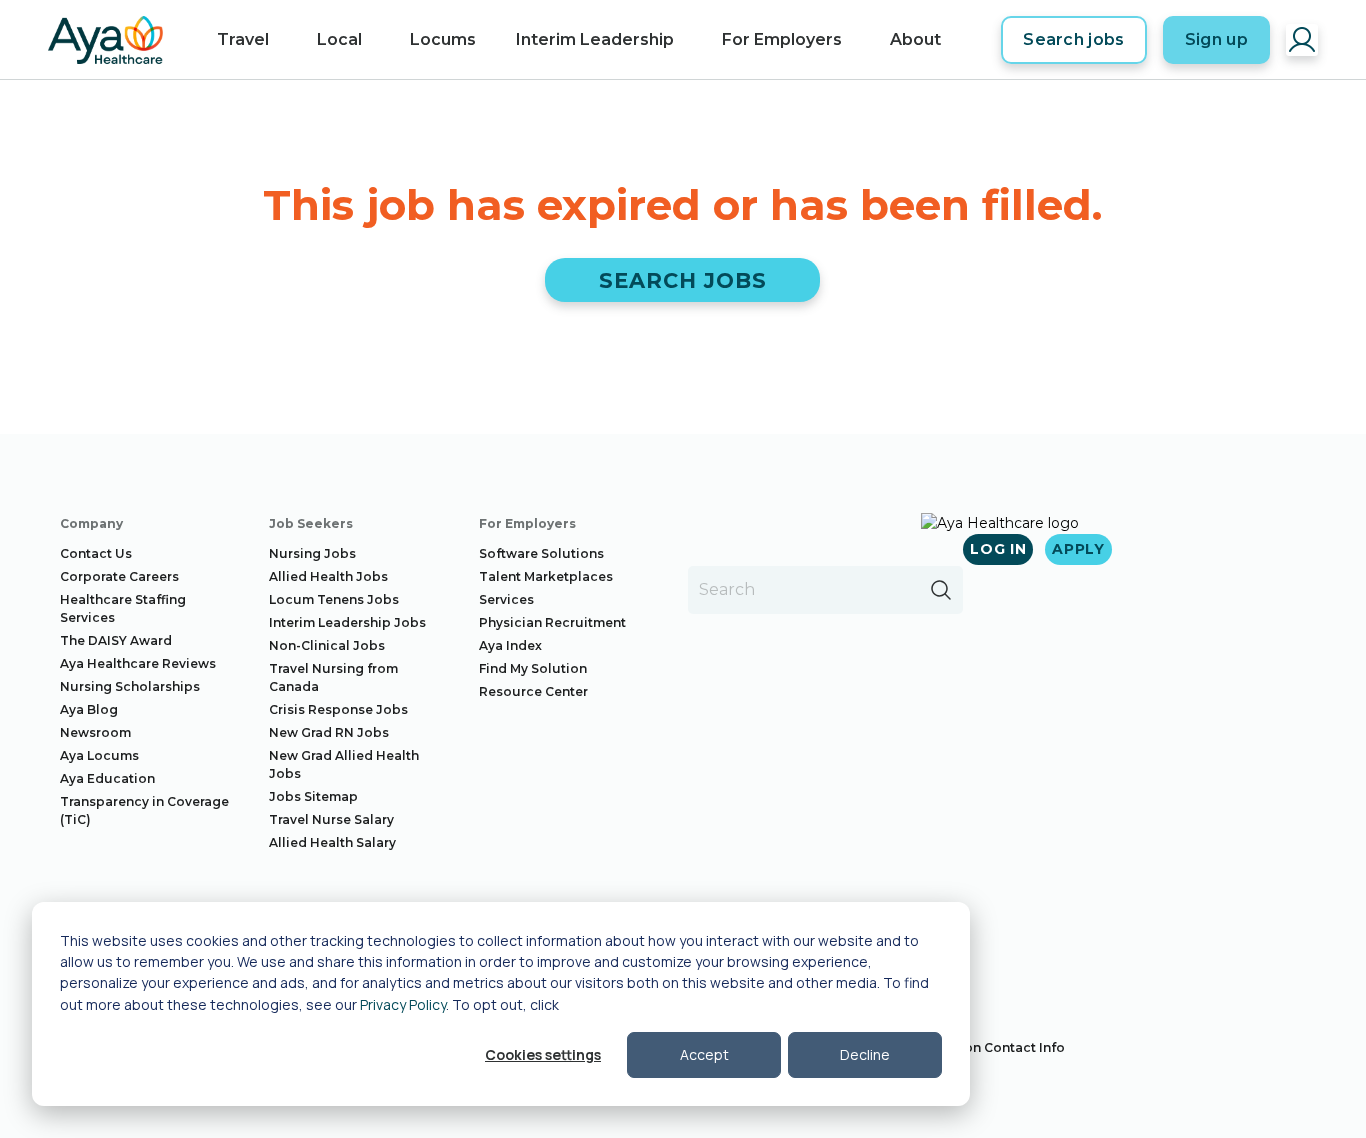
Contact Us (96, 553)
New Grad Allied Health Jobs (344, 764)
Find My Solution (533, 668)
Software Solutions (541, 553)
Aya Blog (89, 709)
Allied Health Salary (332, 842)
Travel (243, 39)
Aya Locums (99, 755)
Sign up (1216, 39)
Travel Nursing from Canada (333, 677)
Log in (998, 549)
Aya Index (510, 645)
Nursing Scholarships (130, 686)
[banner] (105, 40)
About (915, 39)
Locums (443, 39)
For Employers (782, 39)
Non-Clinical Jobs (327, 645)
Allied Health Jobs (328, 576)
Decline (865, 1054)
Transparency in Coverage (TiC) (144, 810)
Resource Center (533, 691)
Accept (704, 1054)
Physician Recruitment (552, 622)
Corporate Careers (119, 576)
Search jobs (1074, 39)
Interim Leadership (595, 39)
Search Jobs (683, 280)
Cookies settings (543, 1054)
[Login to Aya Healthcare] (1302, 40)
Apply (1078, 549)
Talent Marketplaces (546, 576)
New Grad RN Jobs (329, 732)
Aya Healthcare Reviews (138, 663)
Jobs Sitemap (313, 796)
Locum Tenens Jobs (334, 599)
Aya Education (107, 778)
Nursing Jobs (312, 553)
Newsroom (95, 732)
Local (339, 39)
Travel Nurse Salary (331, 819)
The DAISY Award (116, 640)
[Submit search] (941, 590)
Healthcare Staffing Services (123, 608)
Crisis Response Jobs (338, 709)
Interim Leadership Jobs (347, 622)
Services (506, 599)
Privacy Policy (403, 1004)
